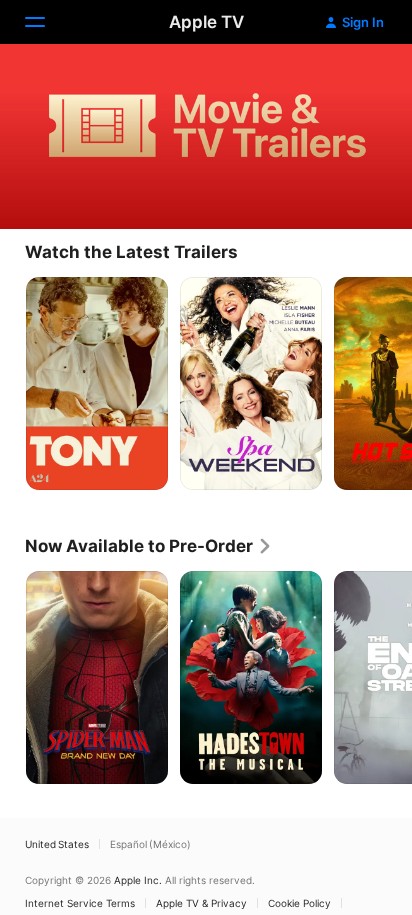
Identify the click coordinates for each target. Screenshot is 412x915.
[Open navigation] (47, 22)
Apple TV (206, 22)
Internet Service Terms (80, 903)
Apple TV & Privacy (201, 903)
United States (57, 844)
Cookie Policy (299, 903)
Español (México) (150, 844)
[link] (149, 546)
